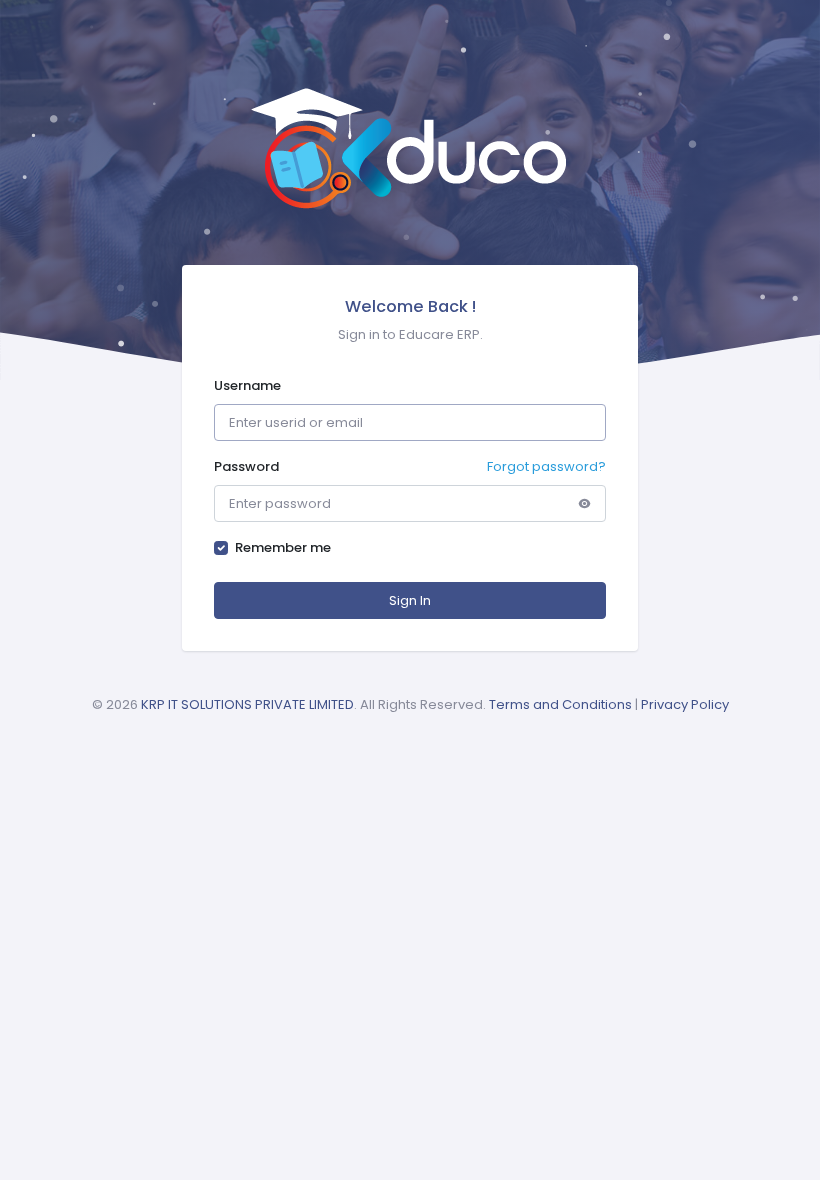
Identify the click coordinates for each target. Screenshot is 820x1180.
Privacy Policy (685, 704)
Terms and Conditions (560, 704)
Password (246, 466)
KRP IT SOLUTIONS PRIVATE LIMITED (247, 704)
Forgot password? (546, 466)
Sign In (410, 600)
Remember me (283, 547)
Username (247, 385)
